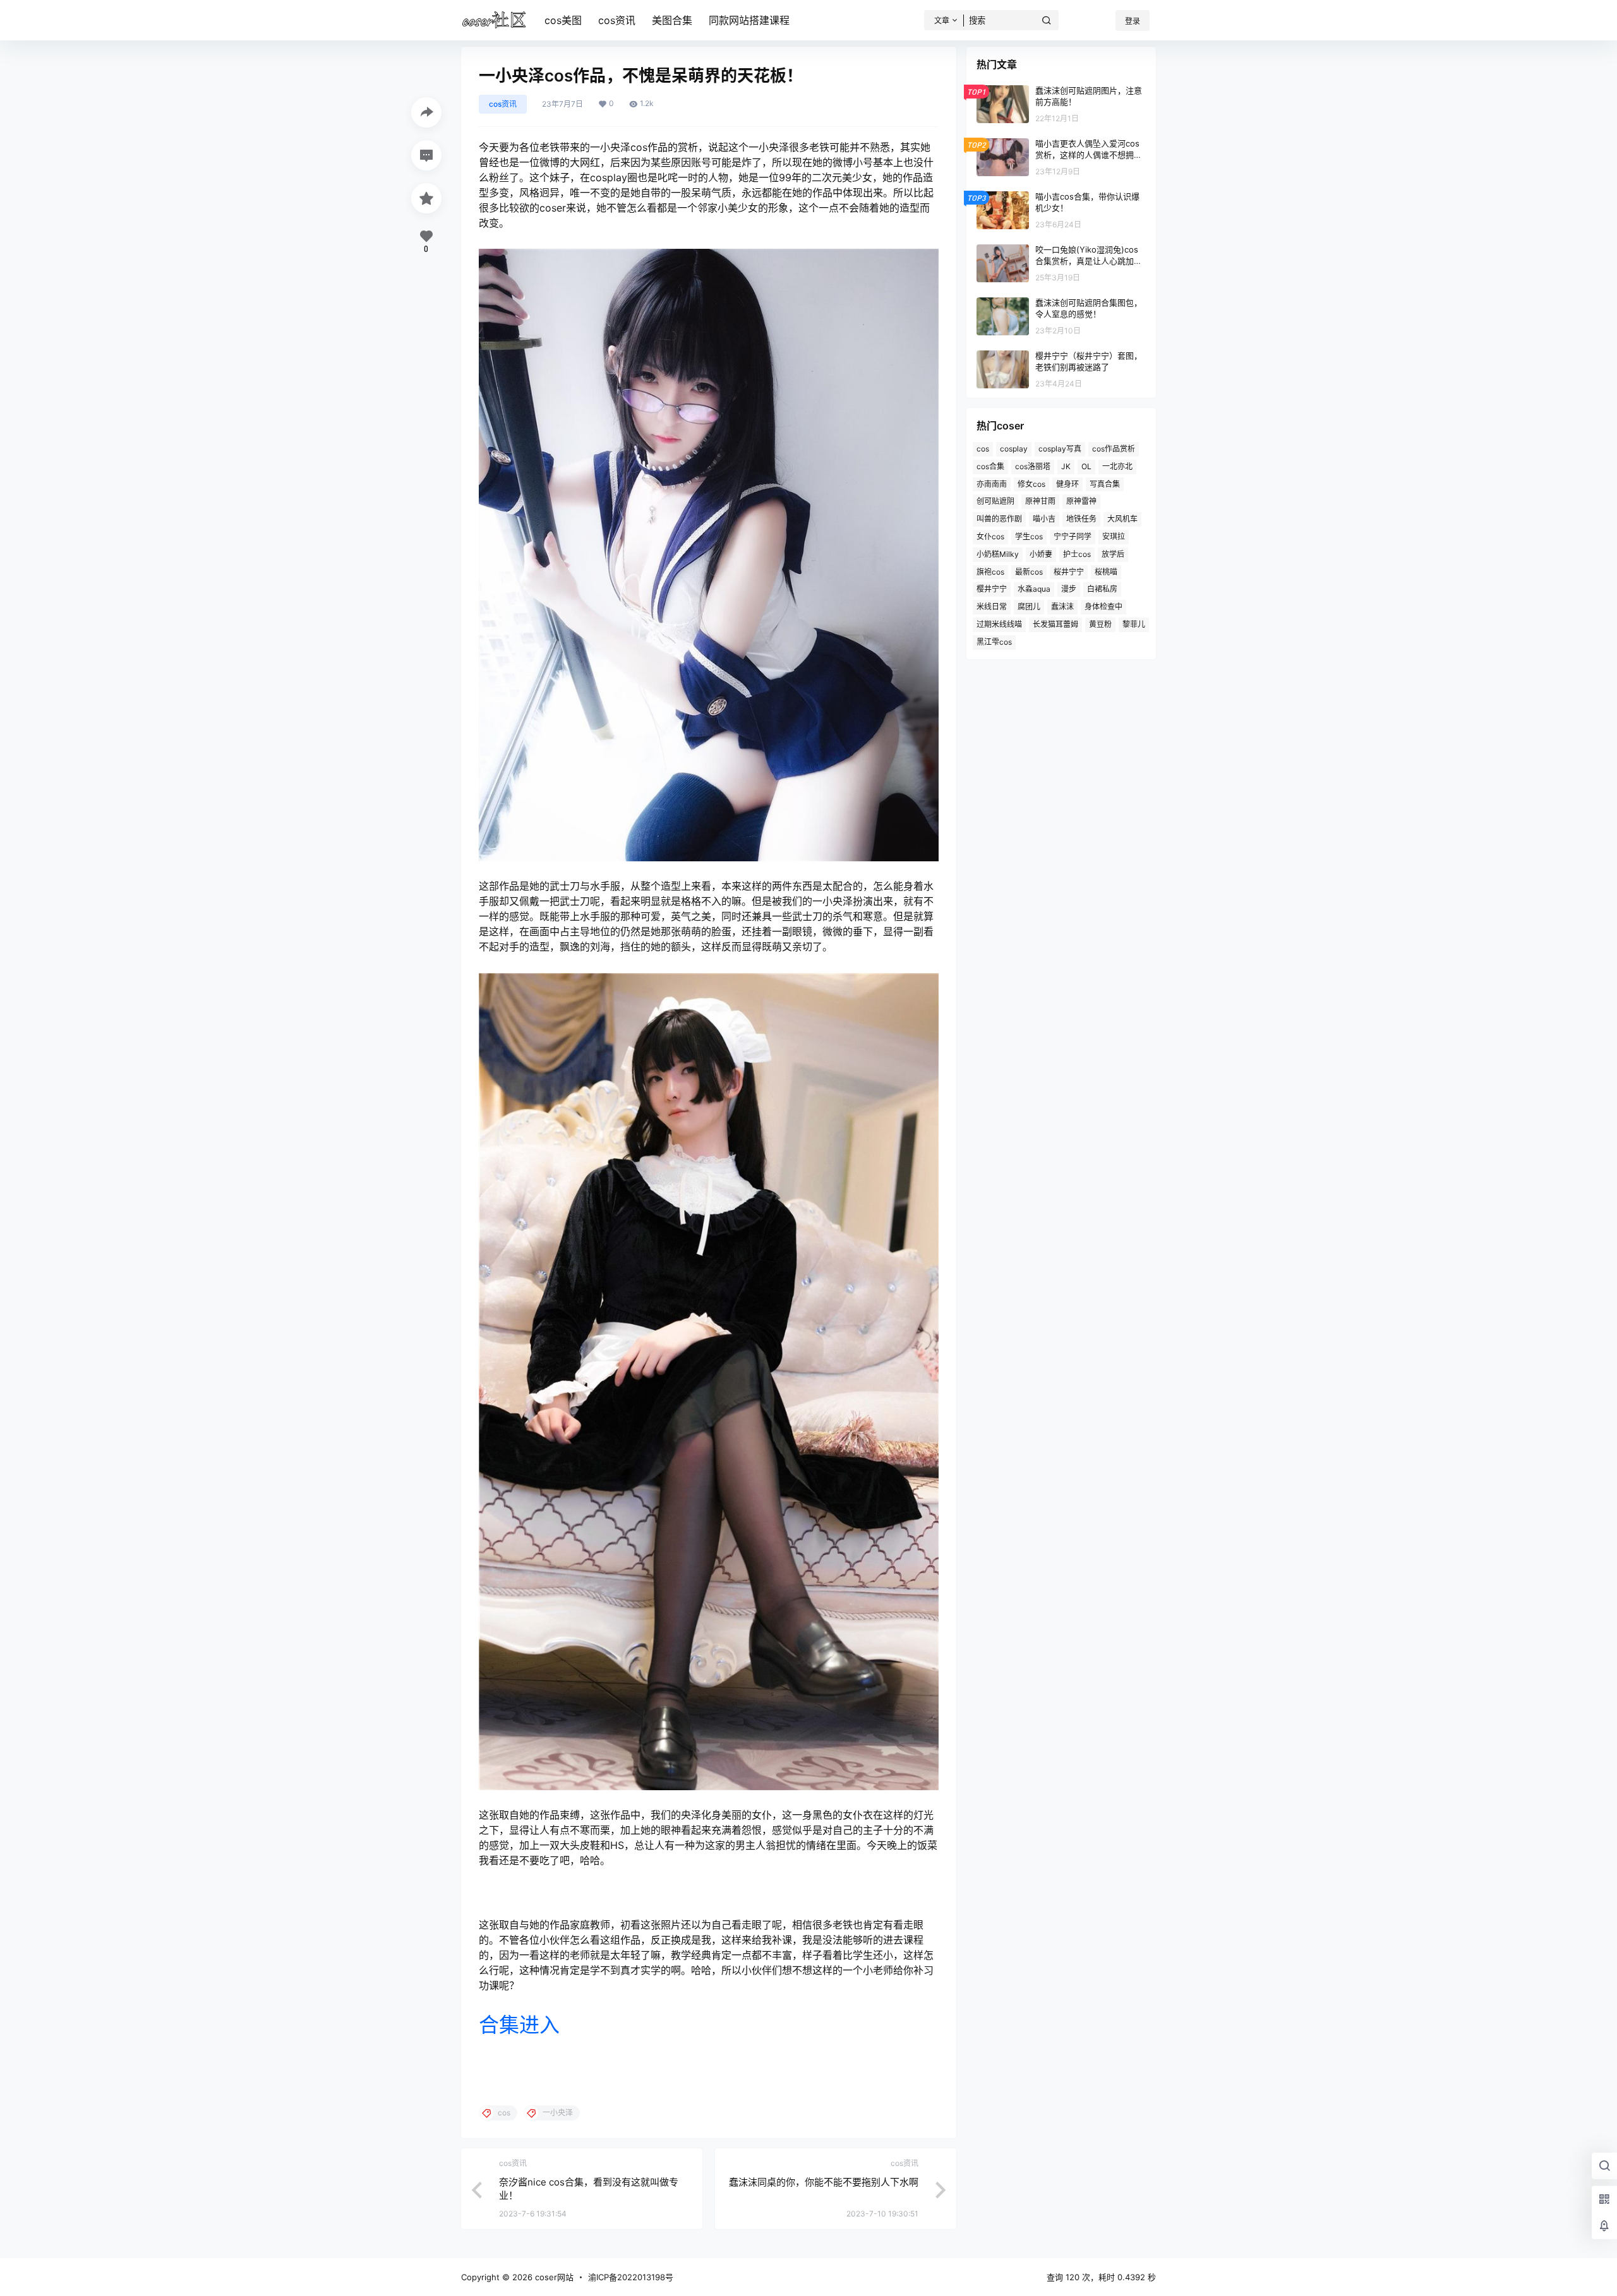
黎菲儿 (1134, 624)
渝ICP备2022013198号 (631, 2277)
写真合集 (1105, 484)
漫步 (1069, 589)
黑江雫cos (994, 642)
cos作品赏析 (1114, 449)
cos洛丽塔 (1033, 466)
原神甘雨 (1040, 501)
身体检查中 (1103, 607)
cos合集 (990, 466)
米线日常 (992, 607)
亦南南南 (992, 484)
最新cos (1029, 572)
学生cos (1029, 536)
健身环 (1067, 484)
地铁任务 (1081, 519)
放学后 (1113, 554)
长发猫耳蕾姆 (1055, 624)
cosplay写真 (1060, 449)
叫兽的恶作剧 (999, 519)
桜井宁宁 (1069, 572)
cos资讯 (617, 20)
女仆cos (990, 536)
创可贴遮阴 (995, 501)
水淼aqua (1034, 589)
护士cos (1077, 554)
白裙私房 (1102, 589)
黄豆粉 (1100, 624)
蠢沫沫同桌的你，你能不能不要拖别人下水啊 (824, 2182)
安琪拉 (1114, 536)
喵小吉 (1044, 519)
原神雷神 (1081, 501)
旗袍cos (990, 572)
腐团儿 (1029, 607)
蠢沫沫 (1062, 607)
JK (1066, 466)
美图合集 (672, 20)
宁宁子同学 (1073, 536)
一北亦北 (1117, 466)
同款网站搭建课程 (749, 20)
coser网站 (553, 2277)
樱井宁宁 (992, 589)
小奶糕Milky (998, 554)
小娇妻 (1041, 554)
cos (983, 449)
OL (1086, 466)
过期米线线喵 (999, 624)
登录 (1133, 21)
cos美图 (563, 20)
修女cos (1031, 484)
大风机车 (1122, 519)
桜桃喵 (1106, 572)
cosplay (1014, 449)
